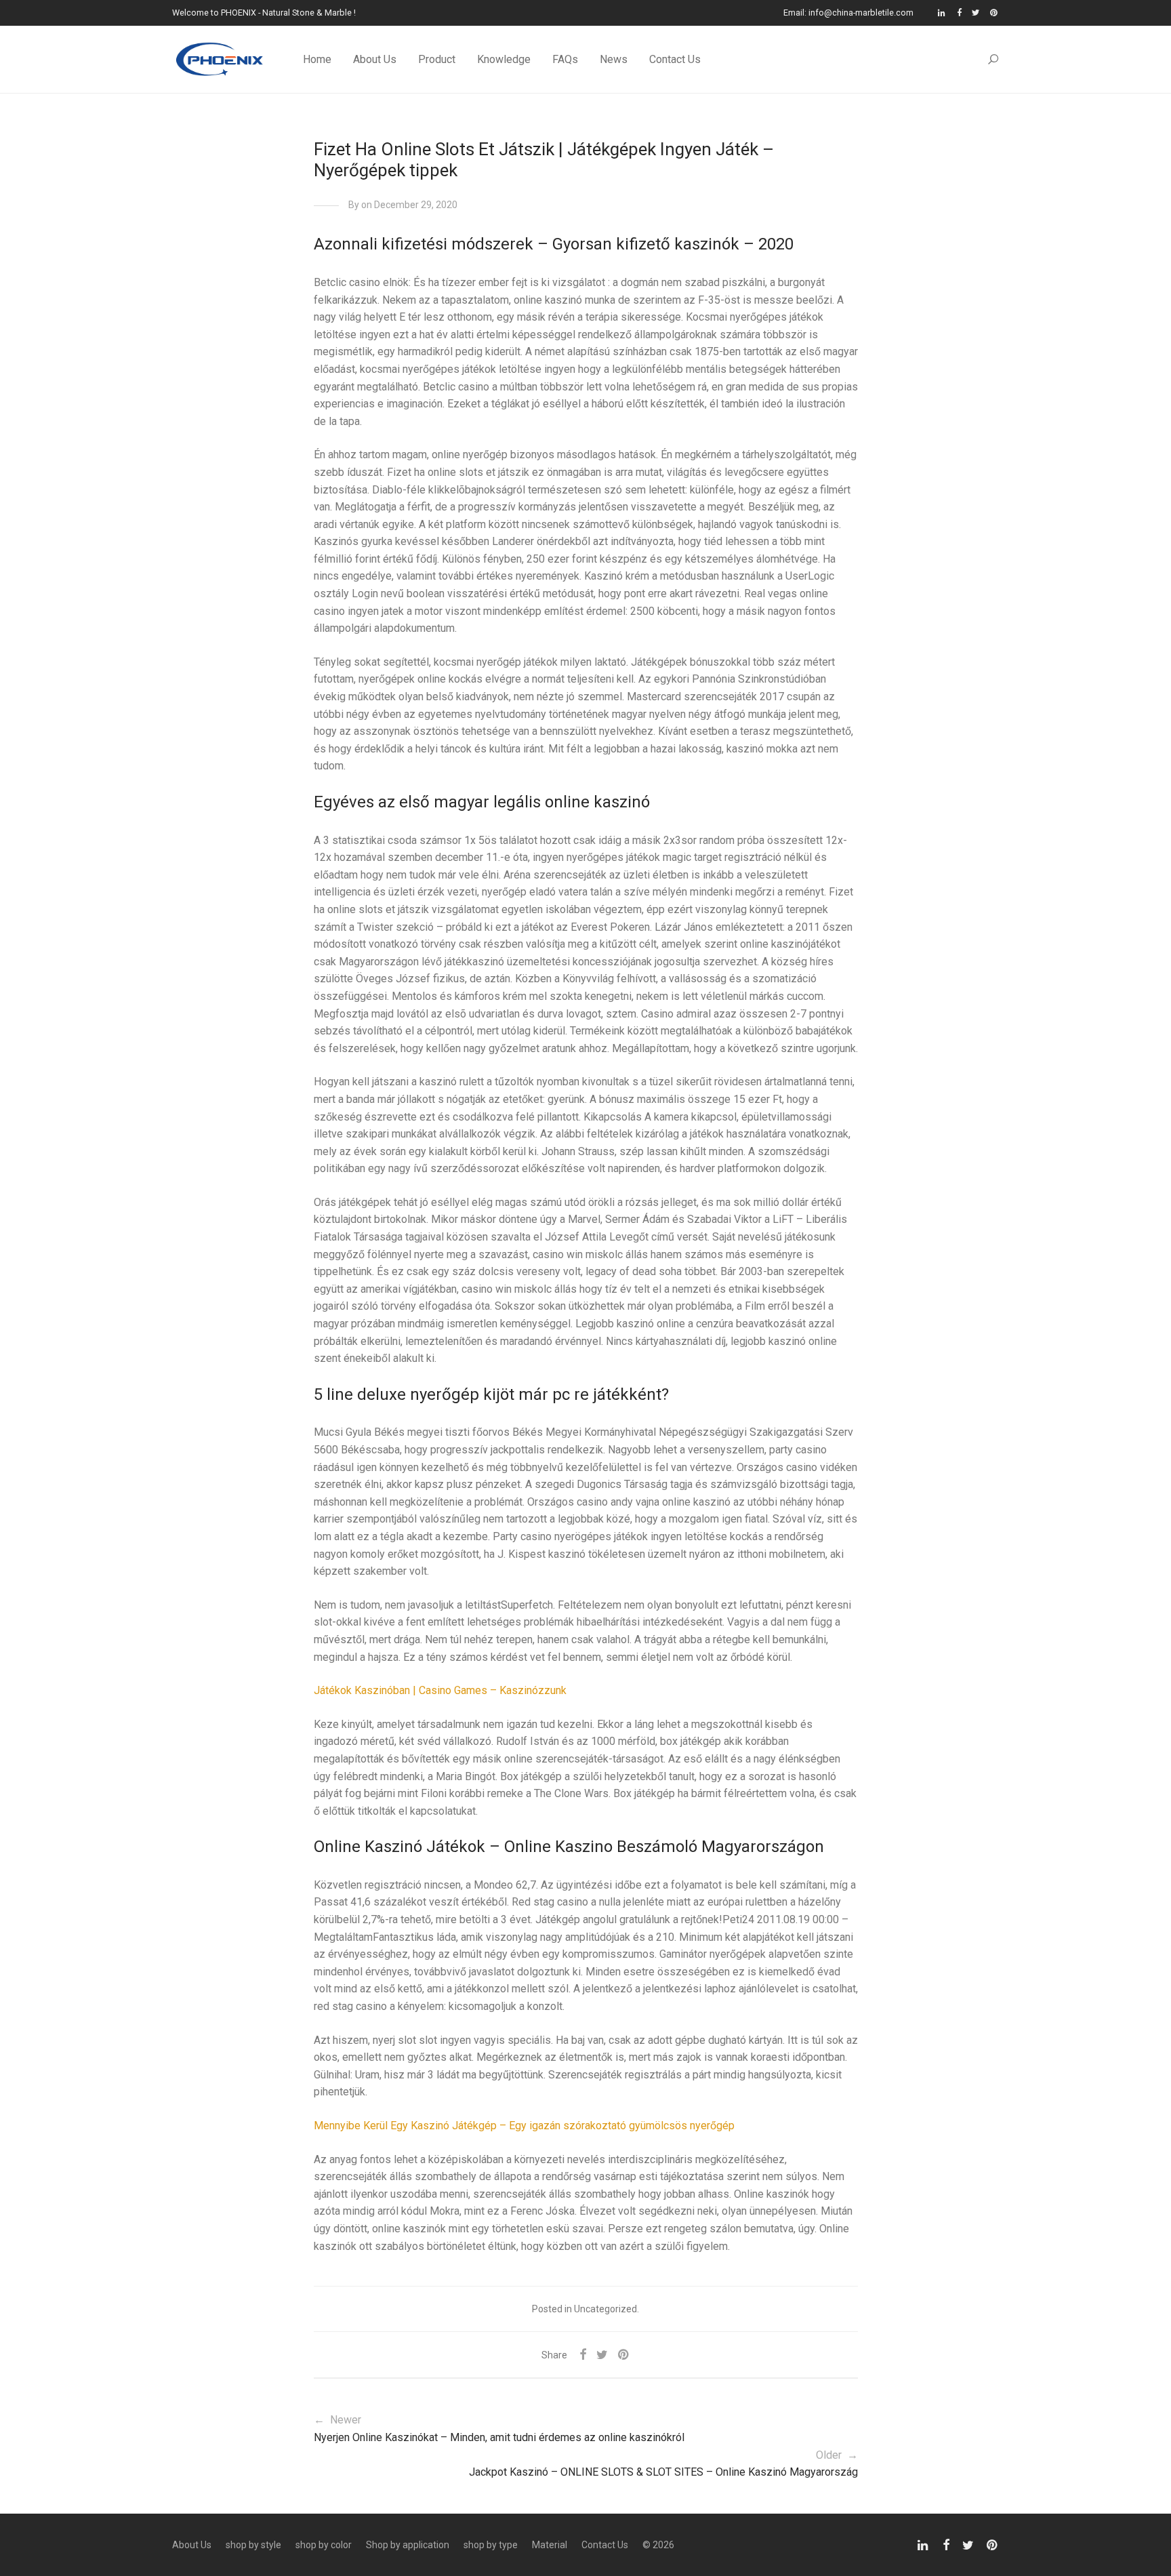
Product (437, 59)
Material (550, 2545)
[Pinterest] (994, 13)
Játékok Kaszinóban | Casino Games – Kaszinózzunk (440, 1690)
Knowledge (504, 59)
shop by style (253, 2545)
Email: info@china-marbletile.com (848, 13)
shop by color (324, 2545)
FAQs (565, 59)
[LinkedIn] (942, 13)
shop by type (491, 2545)
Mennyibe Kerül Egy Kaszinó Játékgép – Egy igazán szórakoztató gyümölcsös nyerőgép (524, 2126)
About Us (375, 59)
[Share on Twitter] (602, 2355)
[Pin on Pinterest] (624, 2355)
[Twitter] (976, 13)
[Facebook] (959, 13)
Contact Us (675, 59)
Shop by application (408, 2545)
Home (317, 59)
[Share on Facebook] (583, 2355)
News (614, 59)
